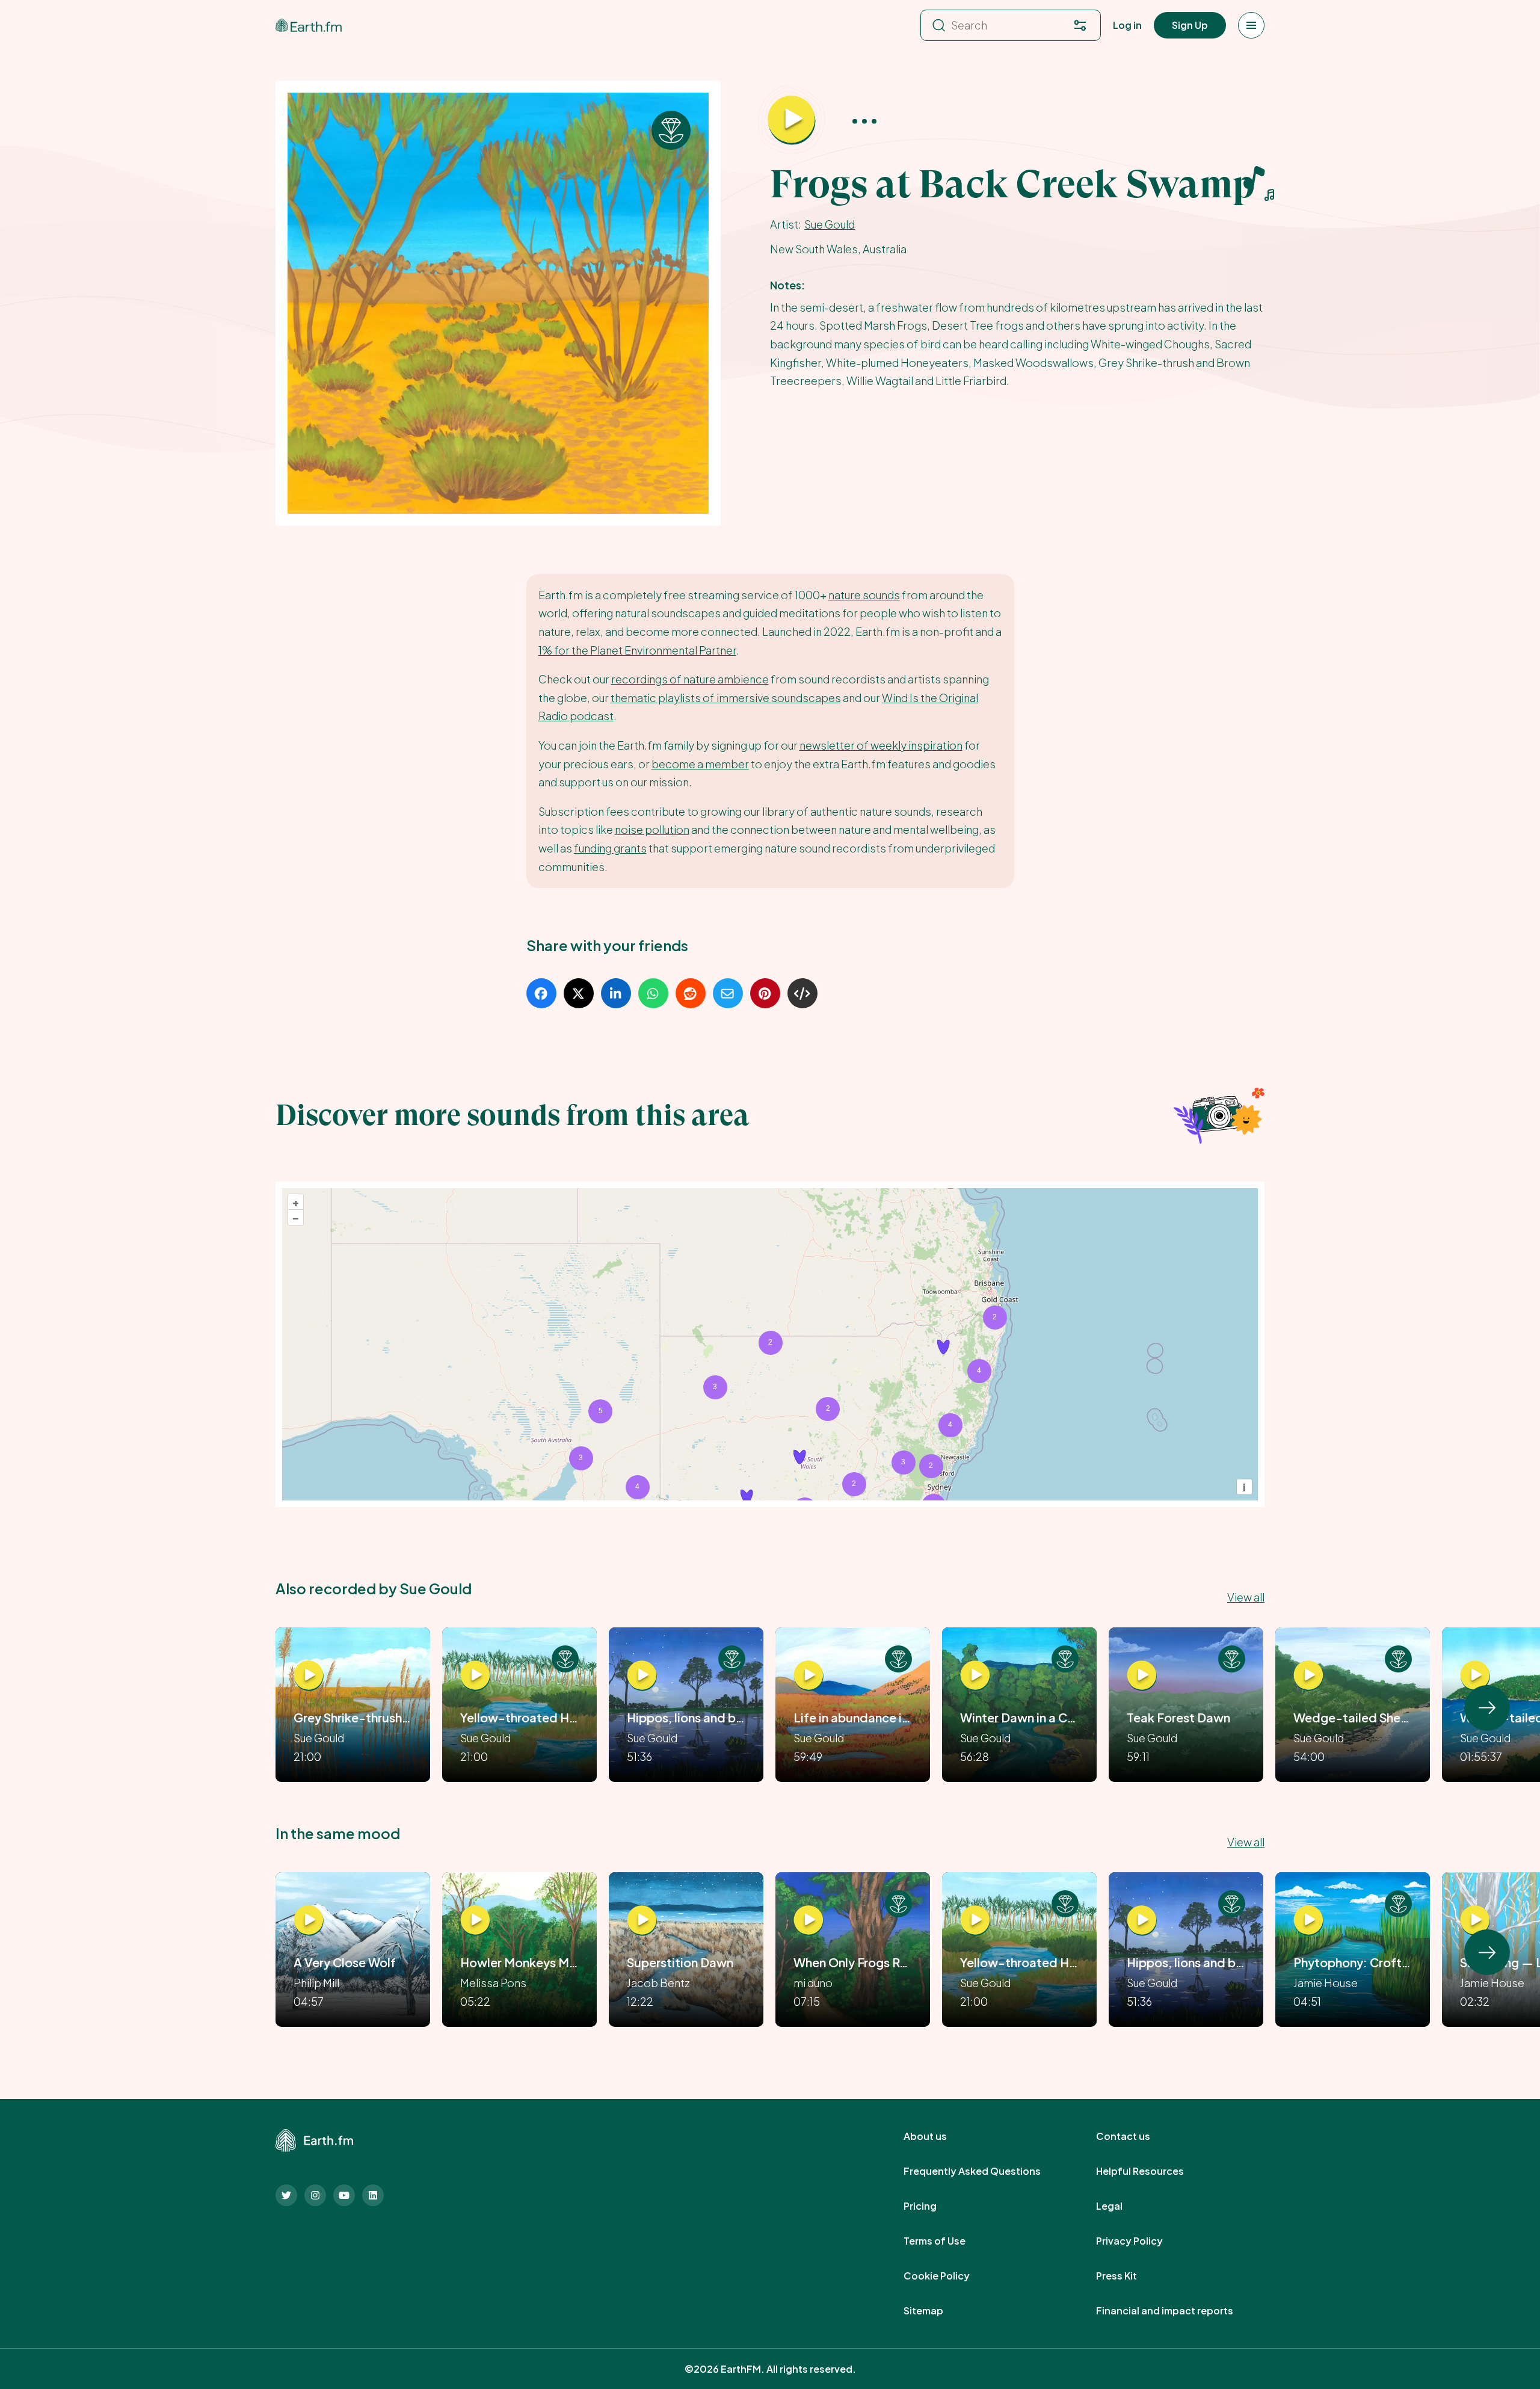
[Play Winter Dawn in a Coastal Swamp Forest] (975, 1675)
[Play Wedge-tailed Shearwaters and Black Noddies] (1475, 1675)
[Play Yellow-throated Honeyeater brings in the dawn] (475, 1675)
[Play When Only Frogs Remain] (808, 1920)
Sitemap (937, 2311)
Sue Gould (830, 224)
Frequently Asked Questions (985, 2171)
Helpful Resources (1153, 2171)
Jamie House (1326, 1983)
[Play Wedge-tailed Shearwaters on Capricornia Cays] (1308, 1675)
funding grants (610, 848)
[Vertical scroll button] (1487, 1708)
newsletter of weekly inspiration (881, 745)
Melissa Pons (493, 1983)
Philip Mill (316, 1983)
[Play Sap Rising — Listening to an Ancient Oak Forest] (1475, 1920)
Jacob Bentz (658, 1983)
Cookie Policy (950, 2276)
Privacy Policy (1143, 2241)
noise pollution (652, 829)
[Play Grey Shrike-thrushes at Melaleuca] (309, 1675)
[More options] (864, 121)
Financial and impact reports (1178, 2311)
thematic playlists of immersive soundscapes (726, 698)
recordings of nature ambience (690, 679)
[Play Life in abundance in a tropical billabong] (808, 1675)
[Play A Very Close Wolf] (309, 1920)
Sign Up (1190, 25)
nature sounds (864, 595)
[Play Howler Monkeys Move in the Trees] (475, 1920)
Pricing (933, 2206)
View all (1246, 1597)
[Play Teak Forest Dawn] (1142, 1675)
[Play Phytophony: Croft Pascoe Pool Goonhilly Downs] (1308, 1920)
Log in (1127, 25)
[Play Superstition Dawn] (642, 1920)
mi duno (813, 1983)
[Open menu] (1251, 25)
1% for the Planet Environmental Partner (637, 650)
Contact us (1136, 2136)
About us (938, 2136)
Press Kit (1130, 2276)
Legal (1123, 2206)
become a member (700, 764)
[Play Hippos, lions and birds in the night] (642, 1675)
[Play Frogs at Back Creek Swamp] (792, 120)
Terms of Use (948, 2241)
